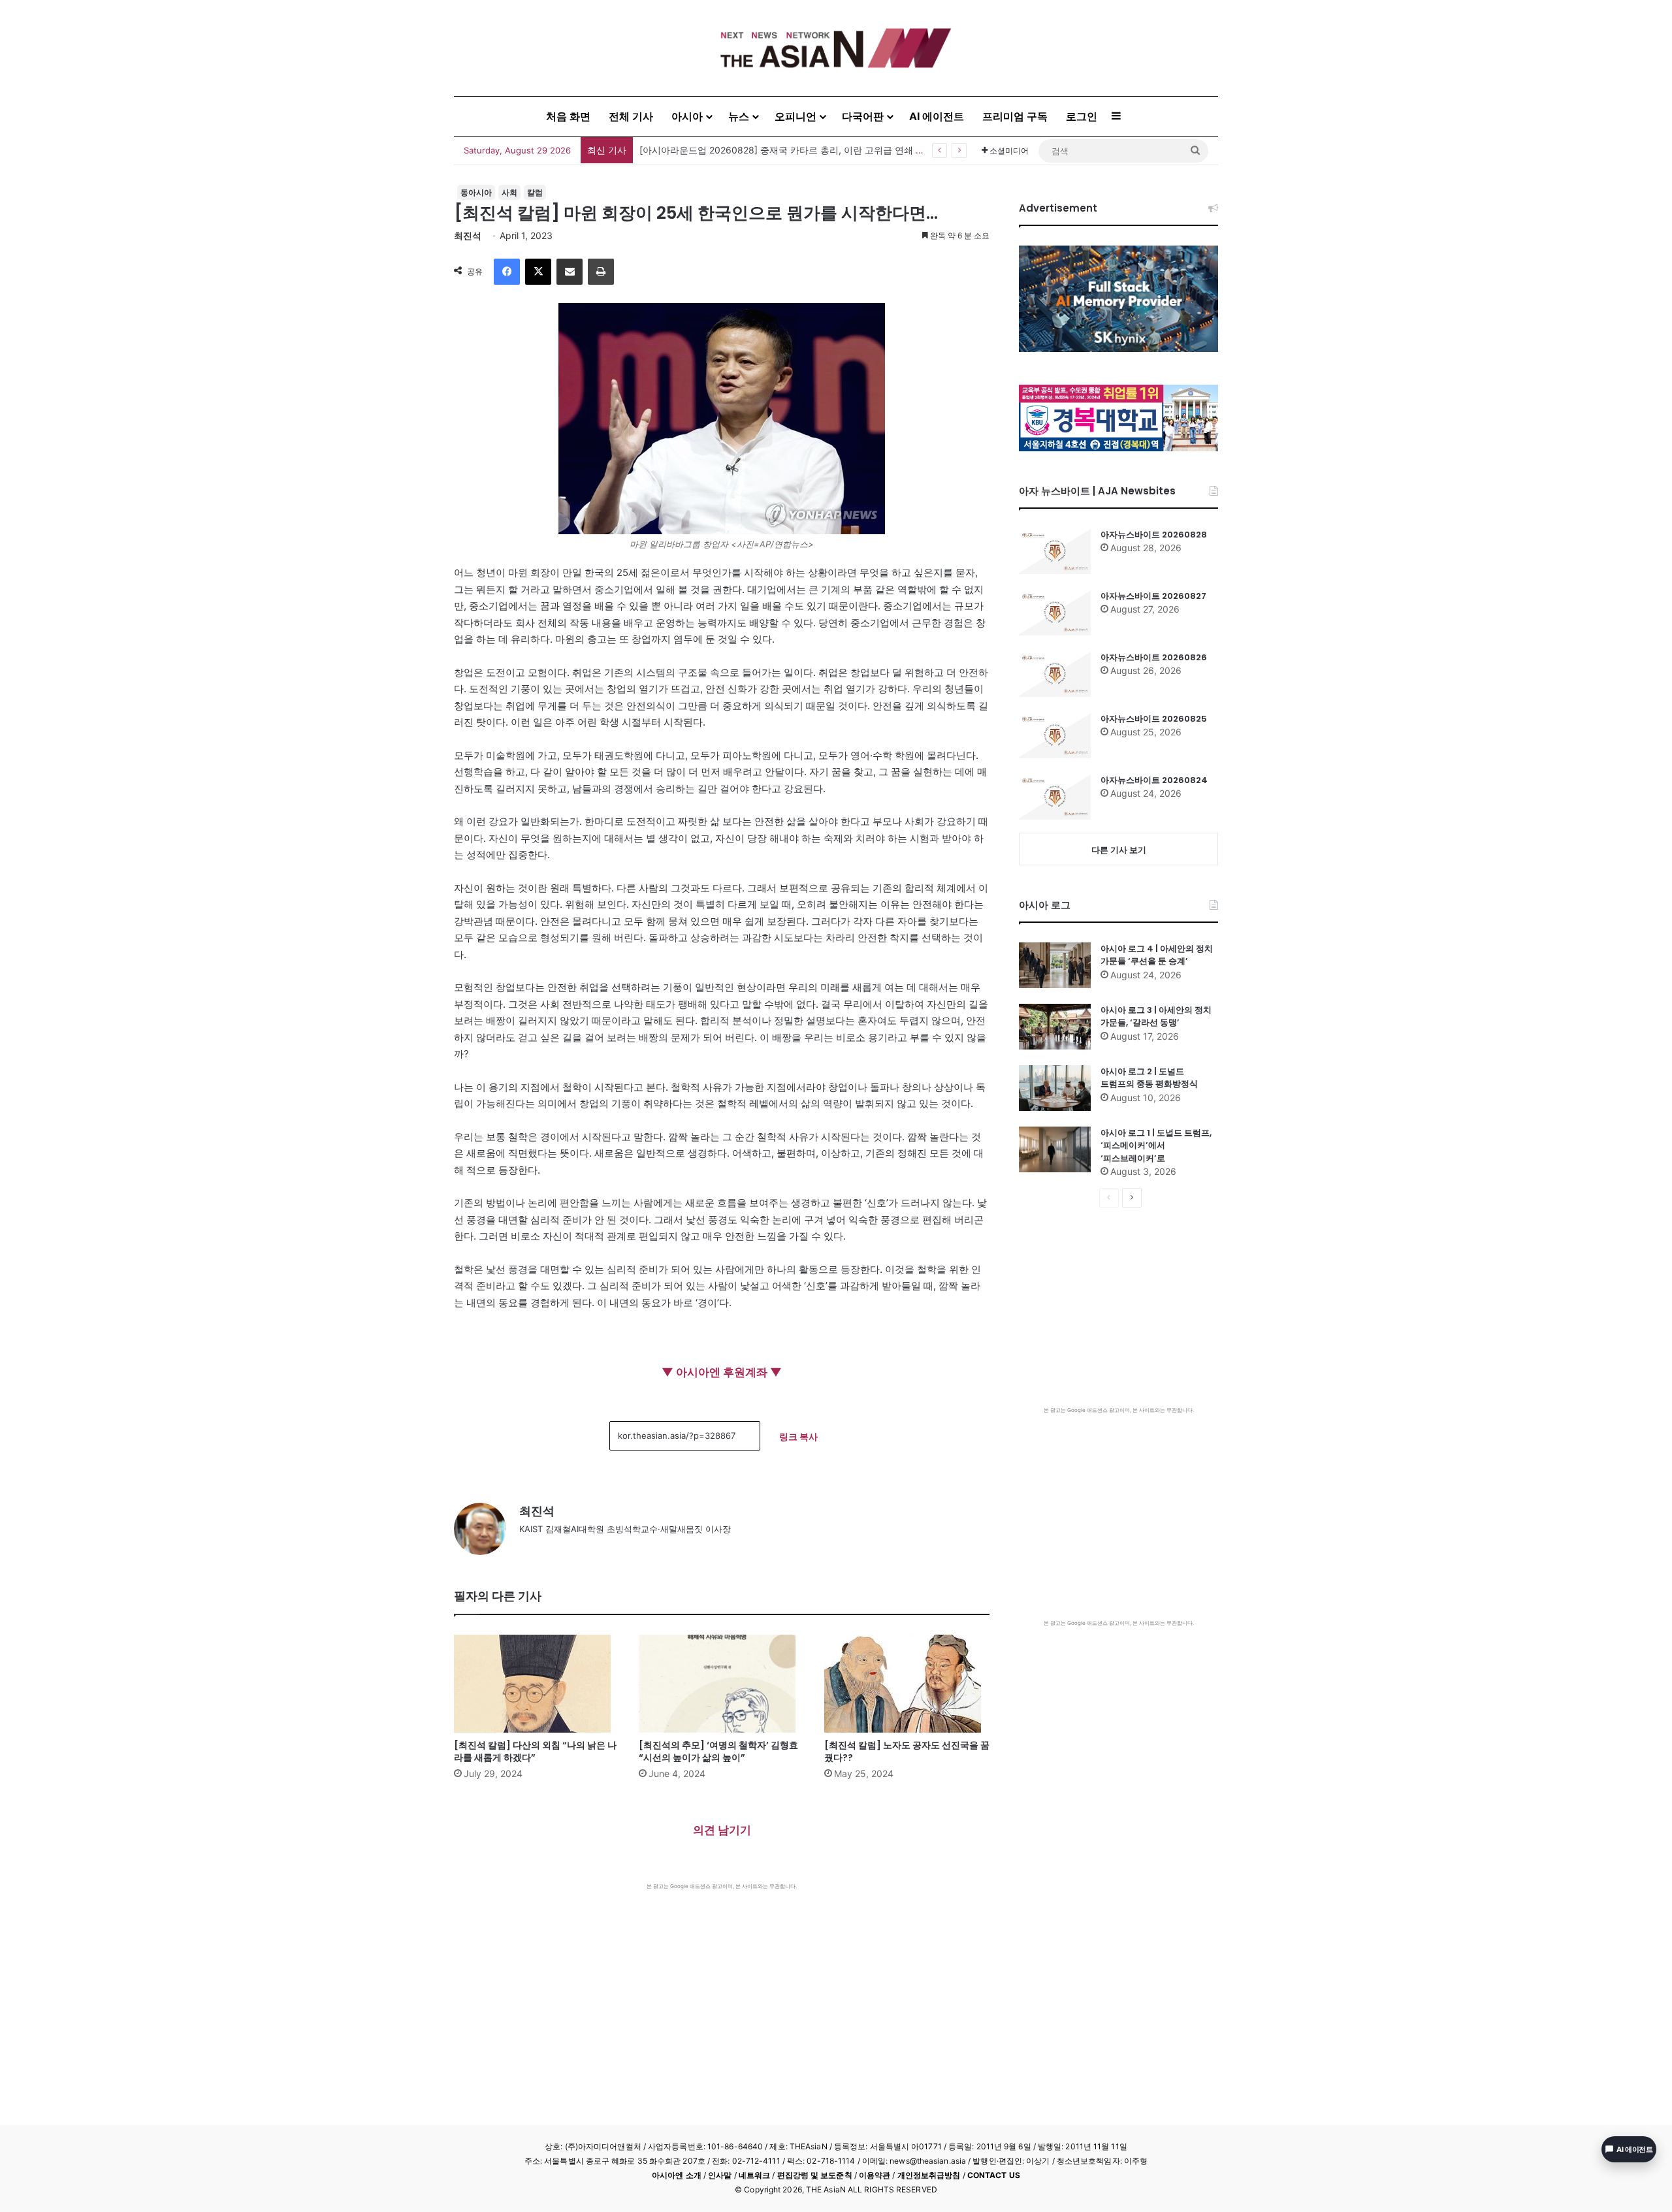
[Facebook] (507, 272)
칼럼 (535, 192)
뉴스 (739, 116)
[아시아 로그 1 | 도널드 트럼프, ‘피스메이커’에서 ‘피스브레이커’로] (1055, 1149)
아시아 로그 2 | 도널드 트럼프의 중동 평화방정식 (1149, 1078)
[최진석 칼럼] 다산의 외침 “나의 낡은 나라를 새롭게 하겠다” (535, 1751)
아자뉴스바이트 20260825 (1154, 719)
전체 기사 (631, 116)
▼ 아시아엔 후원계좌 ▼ (722, 1372)
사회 (509, 192)
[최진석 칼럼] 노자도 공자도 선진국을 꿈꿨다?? (907, 1751)
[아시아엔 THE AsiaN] (836, 48)
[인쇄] (601, 272)
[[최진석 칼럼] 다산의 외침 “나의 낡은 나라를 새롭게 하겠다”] (537, 1684)
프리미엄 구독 (1015, 116)
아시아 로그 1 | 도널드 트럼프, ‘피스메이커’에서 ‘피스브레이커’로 (1156, 1146)
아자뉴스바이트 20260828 (1154, 535)
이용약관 (875, 2175)
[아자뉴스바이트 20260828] (1055, 551)
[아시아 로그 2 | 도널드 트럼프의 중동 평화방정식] (1055, 1088)
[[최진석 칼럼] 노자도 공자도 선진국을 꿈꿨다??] (907, 1684)
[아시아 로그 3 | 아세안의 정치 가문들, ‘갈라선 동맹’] (1055, 1027)
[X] (538, 272)
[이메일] (570, 272)
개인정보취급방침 (929, 2175)
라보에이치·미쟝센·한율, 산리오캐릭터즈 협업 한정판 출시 (758, 150)
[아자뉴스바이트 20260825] (1055, 735)
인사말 (720, 2175)
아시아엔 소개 (677, 2175)
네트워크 (754, 2175)
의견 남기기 (722, 1830)
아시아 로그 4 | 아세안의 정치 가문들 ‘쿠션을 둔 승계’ (1157, 955)
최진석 (468, 235)
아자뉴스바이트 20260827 (1153, 596)
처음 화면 (568, 116)
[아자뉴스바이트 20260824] (1055, 797)
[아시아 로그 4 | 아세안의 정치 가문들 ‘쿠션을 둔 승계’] (1055, 965)
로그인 (1082, 116)
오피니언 (796, 116)
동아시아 (476, 192)
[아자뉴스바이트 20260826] (1055, 674)
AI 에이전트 (937, 116)
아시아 (687, 116)
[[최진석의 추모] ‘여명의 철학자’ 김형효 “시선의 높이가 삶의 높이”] (721, 1684)
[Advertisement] (722, 1988)
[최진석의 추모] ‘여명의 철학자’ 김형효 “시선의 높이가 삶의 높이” (718, 1751)
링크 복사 (798, 1436)
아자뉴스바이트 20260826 (1154, 657)
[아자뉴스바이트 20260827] (1055, 613)
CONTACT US (994, 2175)
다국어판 (863, 116)
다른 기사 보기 (1119, 850)
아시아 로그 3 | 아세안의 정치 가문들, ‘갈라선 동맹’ (1156, 1017)
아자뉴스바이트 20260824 (1154, 780)
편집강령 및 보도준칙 (815, 2175)
